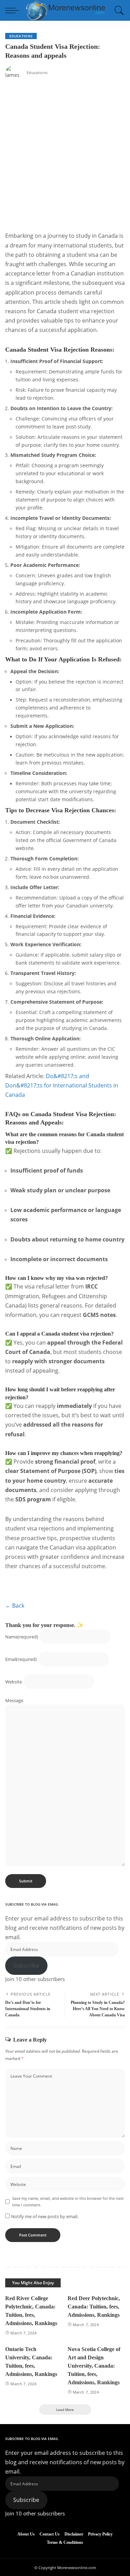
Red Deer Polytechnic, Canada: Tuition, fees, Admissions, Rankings (94, 2307)
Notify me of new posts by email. (45, 2216)
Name (22, 1637)
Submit (26, 1881)
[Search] (118, 10)
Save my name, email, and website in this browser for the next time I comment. (68, 2202)
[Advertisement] (65, 156)
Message (14, 1700)
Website (14, 1682)
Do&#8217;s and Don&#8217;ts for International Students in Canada (62, 1085)
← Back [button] (15, 1606)
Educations (21, 36)
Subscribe (26, 1965)
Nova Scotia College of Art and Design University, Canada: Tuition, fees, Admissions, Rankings (94, 2366)
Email (21, 1659)
